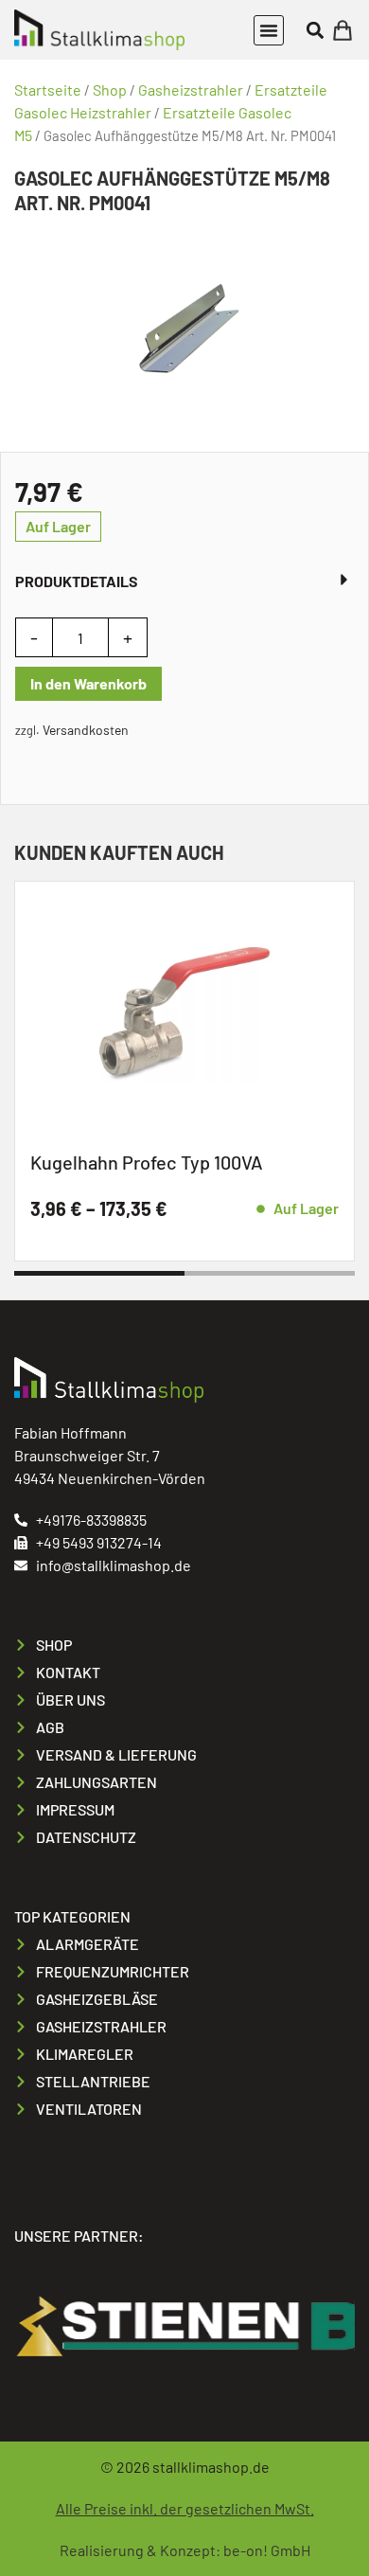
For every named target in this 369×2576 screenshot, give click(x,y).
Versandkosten (86, 730)
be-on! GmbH (267, 2550)
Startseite (48, 89)
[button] (269, 30)
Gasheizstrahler (191, 89)
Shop (110, 89)
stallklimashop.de (211, 2467)
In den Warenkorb (88, 683)
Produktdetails (77, 581)
